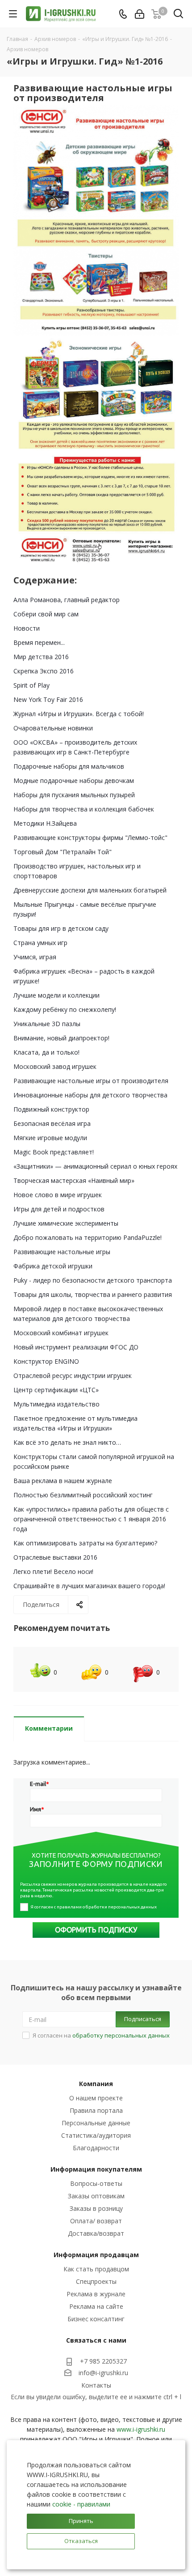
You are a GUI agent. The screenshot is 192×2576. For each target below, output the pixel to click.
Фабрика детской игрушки (53, 1266)
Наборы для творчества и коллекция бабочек (84, 809)
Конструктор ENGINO (46, 1361)
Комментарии (49, 1728)
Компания (96, 2084)
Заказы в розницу (96, 2208)
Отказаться (81, 2541)
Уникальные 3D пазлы (47, 1024)
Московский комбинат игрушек (61, 1333)
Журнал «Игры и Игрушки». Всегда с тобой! (79, 714)
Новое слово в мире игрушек (58, 1195)
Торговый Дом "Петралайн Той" (63, 852)
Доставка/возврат (96, 2233)
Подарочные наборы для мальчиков (69, 766)
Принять (81, 2521)
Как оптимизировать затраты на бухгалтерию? (85, 1543)
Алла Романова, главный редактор (67, 600)
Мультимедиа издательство (56, 1404)
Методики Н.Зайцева (45, 823)
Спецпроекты (96, 2281)
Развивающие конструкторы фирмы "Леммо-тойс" (90, 838)
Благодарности (96, 2148)
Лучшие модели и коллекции (56, 995)
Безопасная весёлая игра (52, 1123)
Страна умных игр (40, 943)
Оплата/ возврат (96, 2221)
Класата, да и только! (46, 1052)
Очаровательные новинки (53, 728)
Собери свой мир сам (46, 614)
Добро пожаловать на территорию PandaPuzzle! (88, 1237)
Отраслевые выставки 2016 (55, 1557)
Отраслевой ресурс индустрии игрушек (73, 1376)
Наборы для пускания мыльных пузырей (74, 795)
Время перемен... (39, 642)
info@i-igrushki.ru (103, 2373)
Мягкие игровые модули (50, 1138)
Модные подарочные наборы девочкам (74, 781)
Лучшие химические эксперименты (66, 1223)
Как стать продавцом (96, 2269)
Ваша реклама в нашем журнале (63, 1481)
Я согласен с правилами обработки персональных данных (94, 1907)
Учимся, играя (35, 957)
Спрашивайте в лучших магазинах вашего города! (89, 1586)
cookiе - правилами (81, 2504)
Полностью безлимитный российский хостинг (83, 1495)
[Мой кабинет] (140, 14)
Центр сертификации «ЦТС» (56, 1390)
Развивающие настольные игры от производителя (91, 1081)
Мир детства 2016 (41, 657)
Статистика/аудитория (96, 2135)
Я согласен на (101, 2035)
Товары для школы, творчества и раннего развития (93, 1294)
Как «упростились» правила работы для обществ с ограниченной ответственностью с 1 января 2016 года (91, 1519)
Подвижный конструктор (51, 1109)
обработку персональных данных (121, 2035)
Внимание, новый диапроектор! (61, 1038)
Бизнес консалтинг (96, 2319)
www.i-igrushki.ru (141, 2429)
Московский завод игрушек (55, 1066)
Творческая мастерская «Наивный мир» (74, 1180)
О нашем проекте (96, 2098)
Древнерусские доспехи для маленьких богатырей (90, 890)
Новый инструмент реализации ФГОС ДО (76, 1347)
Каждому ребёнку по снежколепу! (65, 1009)
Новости (27, 628)
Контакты (96, 2385)
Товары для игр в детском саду (61, 928)
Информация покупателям (96, 2169)
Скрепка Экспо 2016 (44, 671)
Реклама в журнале (96, 2294)
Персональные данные (96, 2123)
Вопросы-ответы (96, 2183)
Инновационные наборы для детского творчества (90, 1095)
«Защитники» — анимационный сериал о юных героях (95, 1166)
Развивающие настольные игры (62, 1252)
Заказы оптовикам (96, 2196)
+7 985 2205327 (103, 2361)
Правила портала (96, 2110)
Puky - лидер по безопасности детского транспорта (93, 1280)
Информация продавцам (96, 2255)
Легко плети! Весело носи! (53, 1571)
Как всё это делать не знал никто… (67, 1442)
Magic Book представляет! (54, 1152)
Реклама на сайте (96, 2306)
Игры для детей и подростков (59, 1209)
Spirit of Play (31, 685)
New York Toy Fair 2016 (48, 699)
